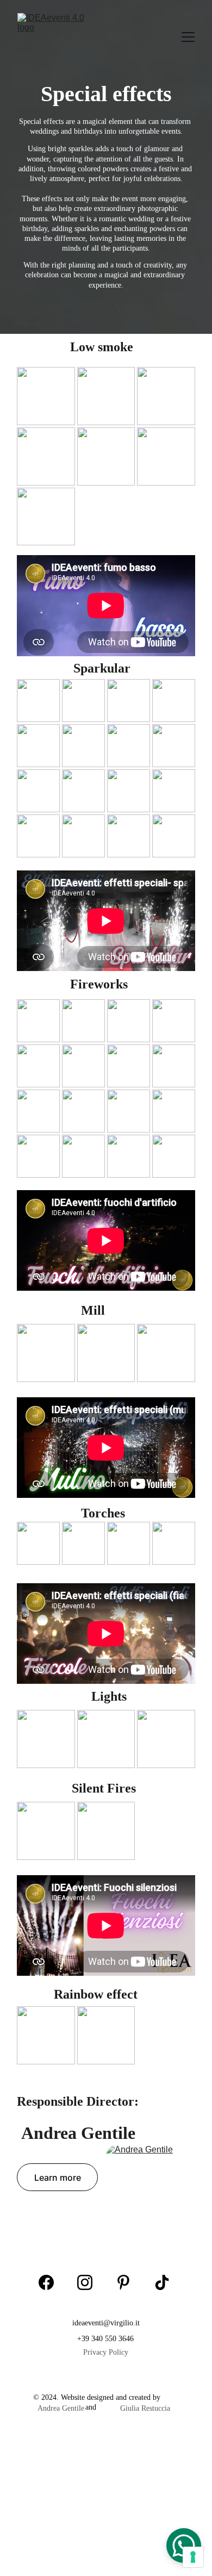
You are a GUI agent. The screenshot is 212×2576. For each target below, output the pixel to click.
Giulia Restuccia (145, 2408)
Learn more (58, 2177)
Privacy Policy (106, 2352)
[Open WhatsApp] (184, 2546)
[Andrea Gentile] (151, 2186)
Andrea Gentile (61, 2408)
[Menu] (188, 37)
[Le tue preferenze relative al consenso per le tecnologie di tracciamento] (193, 2557)
